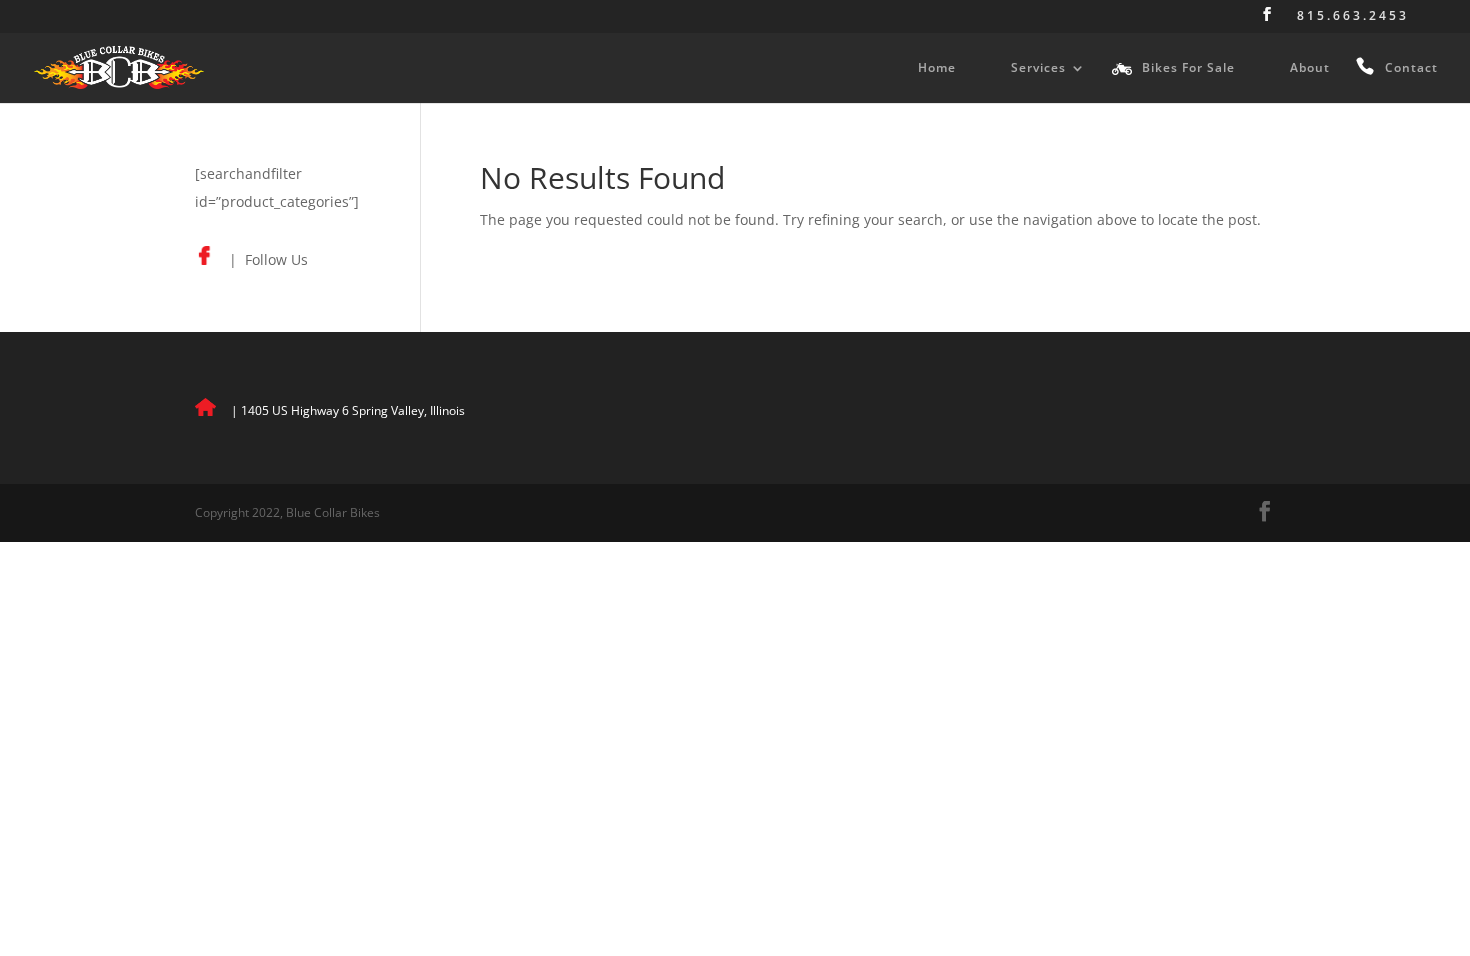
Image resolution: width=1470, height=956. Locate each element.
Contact (1411, 68)
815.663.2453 (1353, 17)
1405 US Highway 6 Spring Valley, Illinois (353, 410)
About (1310, 68)
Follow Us (276, 259)
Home (937, 68)
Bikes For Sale (1188, 68)
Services (1038, 68)
